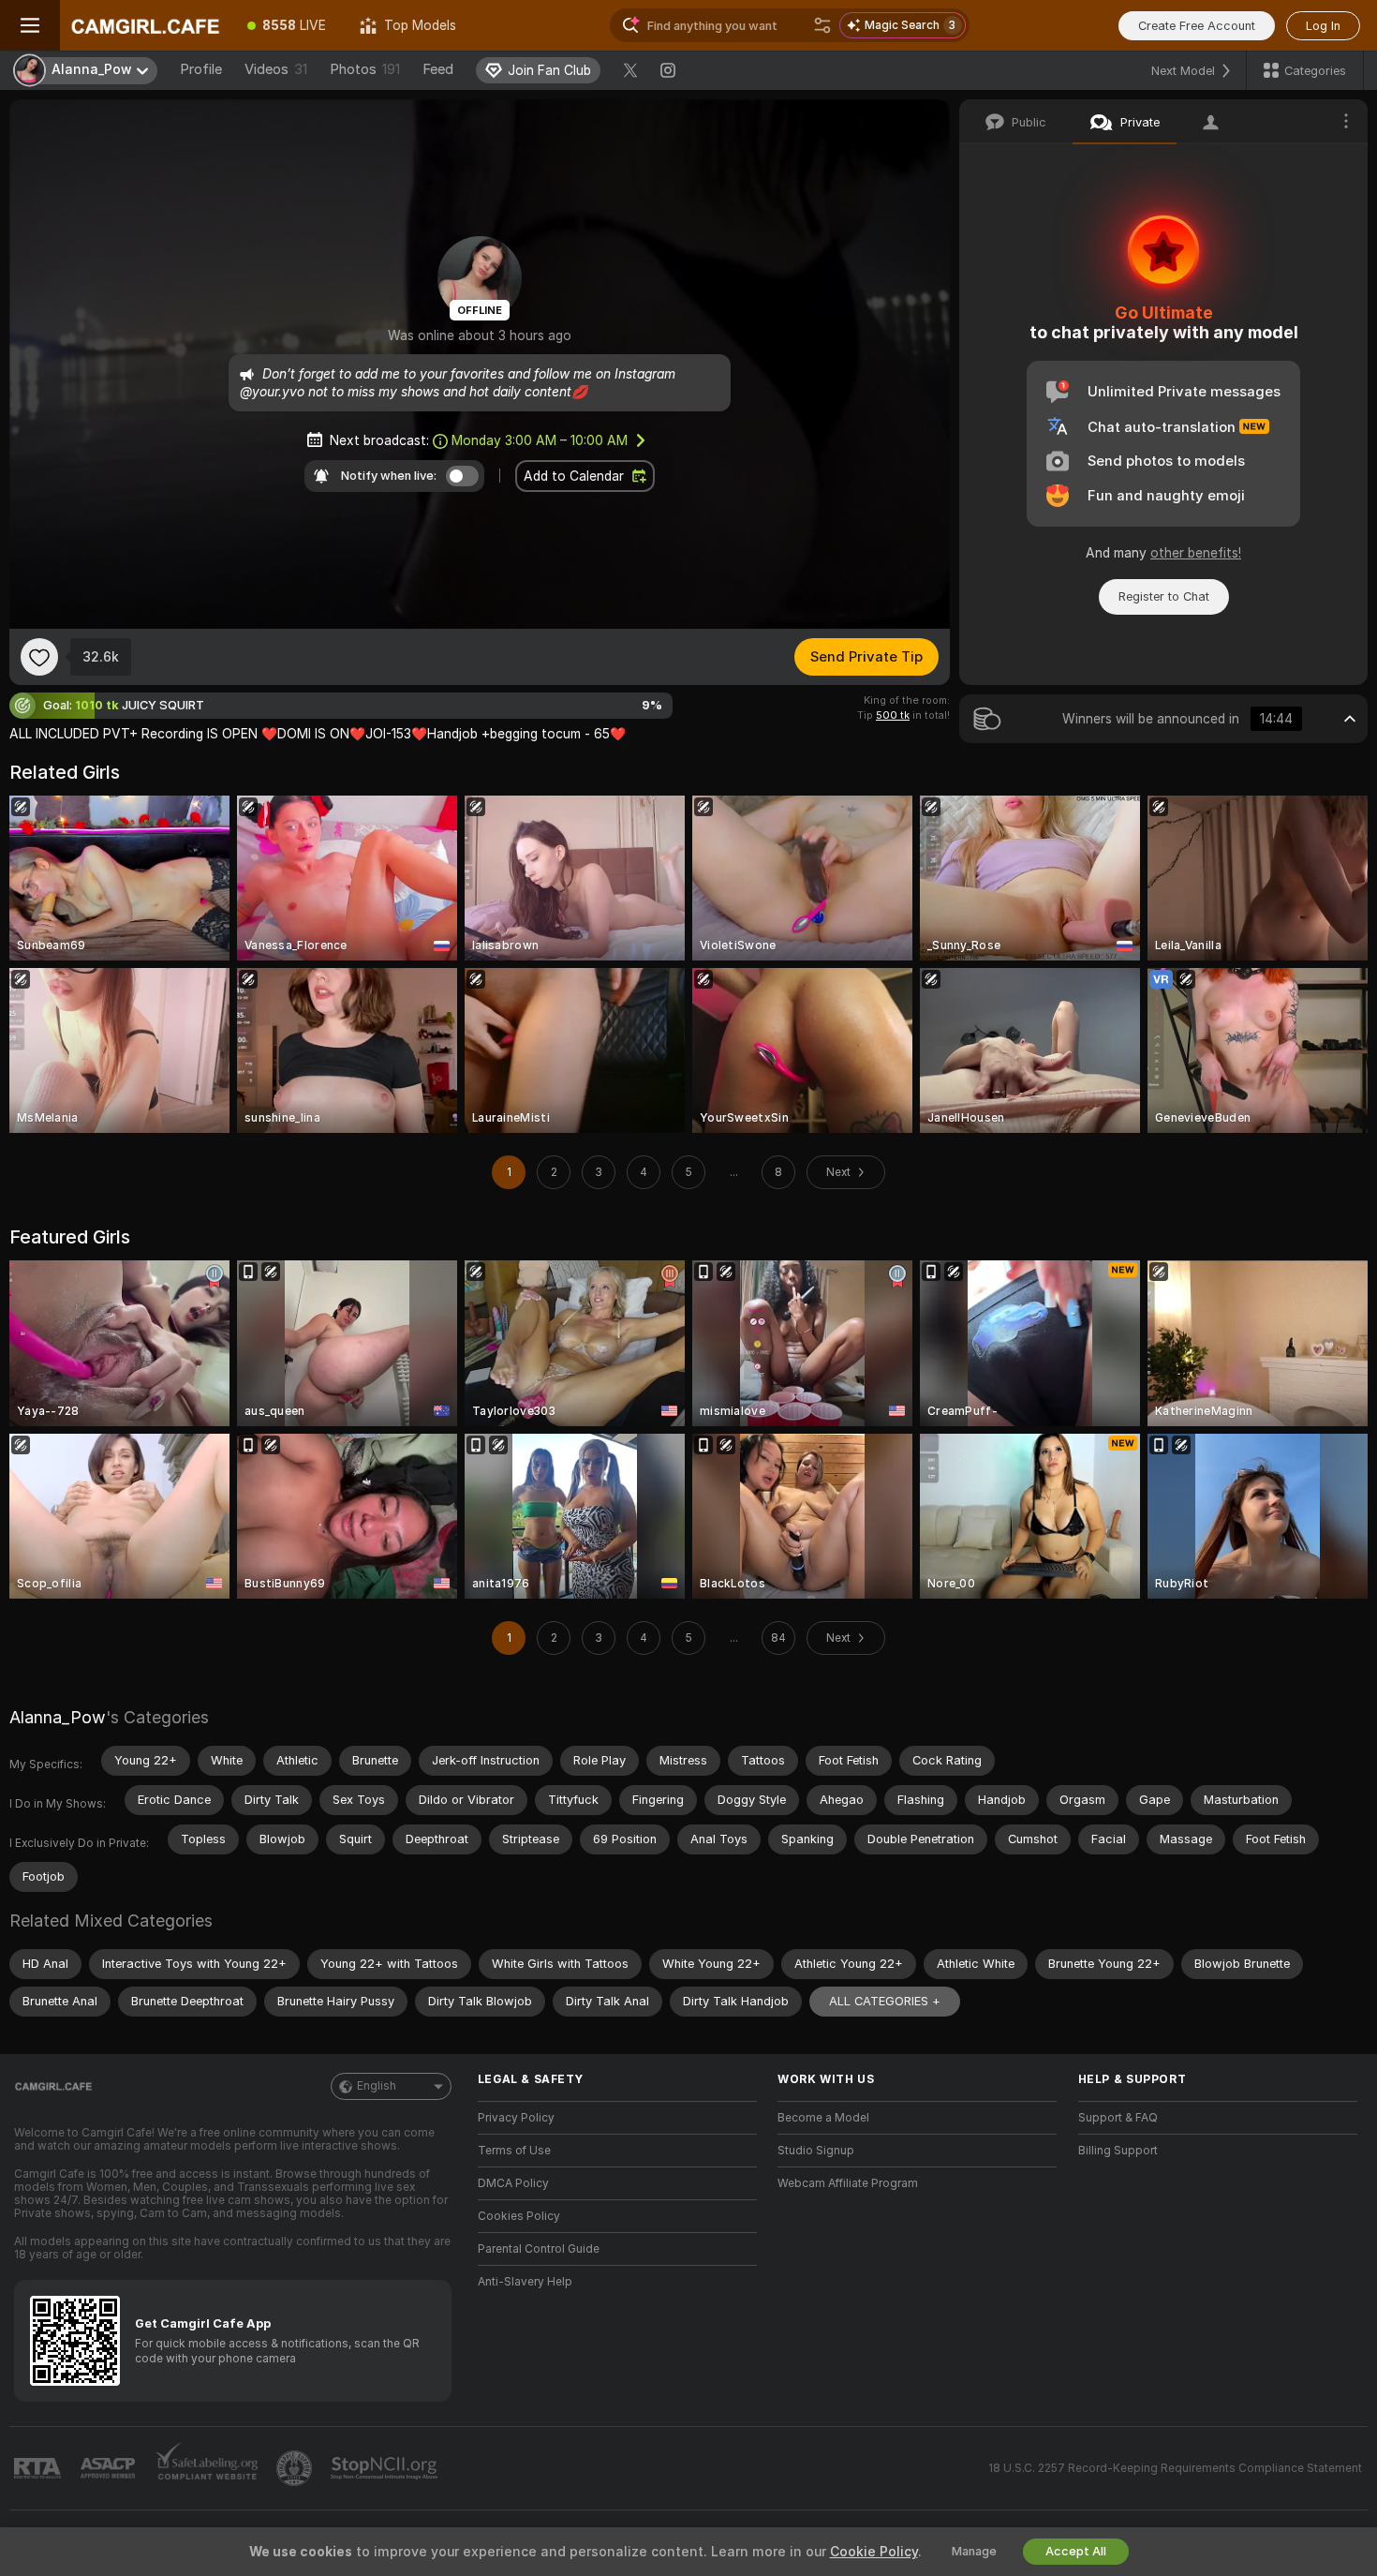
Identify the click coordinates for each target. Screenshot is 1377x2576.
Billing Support (1118, 2151)
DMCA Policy (513, 2183)
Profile (201, 69)
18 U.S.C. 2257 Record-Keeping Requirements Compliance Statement (1175, 2468)
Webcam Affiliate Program (848, 2183)
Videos (276, 69)
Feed (438, 69)
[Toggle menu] (30, 25)
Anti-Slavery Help (525, 2282)
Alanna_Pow (58, 1717)
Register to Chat (1164, 596)
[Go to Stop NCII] (386, 2468)
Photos (365, 69)
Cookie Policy (874, 2552)
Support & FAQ (1118, 2118)
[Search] (822, 25)
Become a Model (823, 2118)
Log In (1323, 26)
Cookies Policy (519, 2216)
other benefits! (1196, 553)
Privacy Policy (516, 2118)
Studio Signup (816, 2151)
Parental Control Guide (539, 2249)
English (377, 2086)
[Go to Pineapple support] (296, 2468)
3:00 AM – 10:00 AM (540, 440)
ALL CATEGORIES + (885, 2001)
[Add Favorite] (39, 657)
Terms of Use (514, 2151)
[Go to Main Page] (145, 25)
